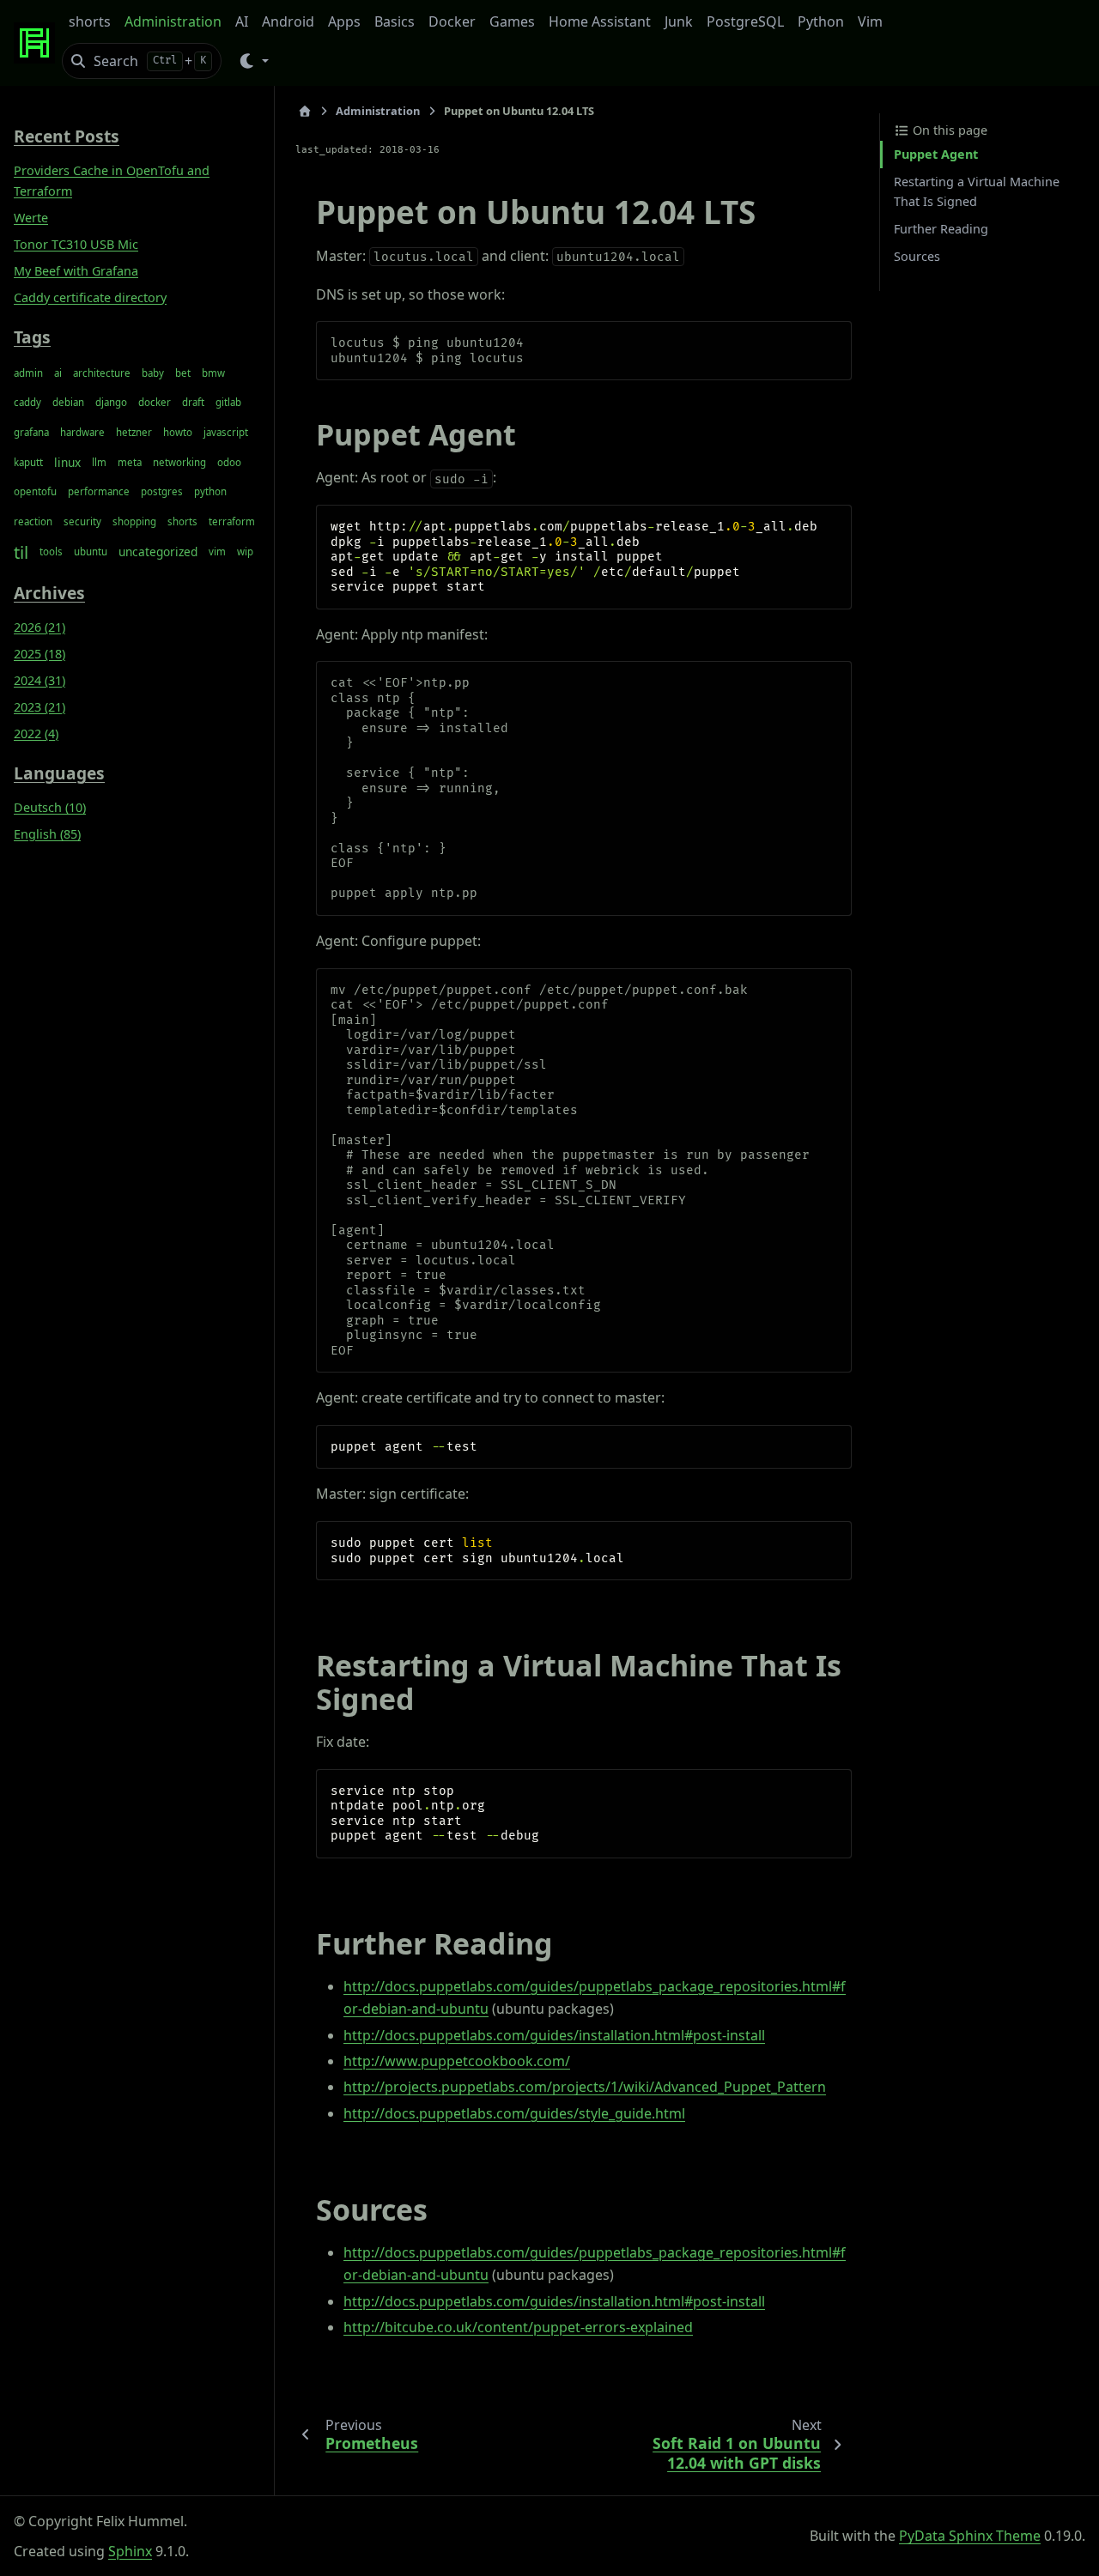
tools (51, 552)
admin (28, 373)
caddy (27, 402)
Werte (31, 218)
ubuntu (91, 552)
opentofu (35, 491)
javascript (226, 432)
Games (512, 21)
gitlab (228, 402)
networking (179, 462)
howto (178, 432)
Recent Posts (67, 136)
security (82, 521)
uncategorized (158, 552)
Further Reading (941, 229)
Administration (173, 21)
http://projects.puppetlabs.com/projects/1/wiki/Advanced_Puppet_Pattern (585, 2087)
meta (130, 462)
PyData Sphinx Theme (970, 2536)
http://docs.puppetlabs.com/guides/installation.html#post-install (554, 2035)
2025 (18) (39, 654)
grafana (31, 432)
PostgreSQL (745, 21)
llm (99, 462)
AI (242, 21)
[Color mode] (253, 61)
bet (183, 373)
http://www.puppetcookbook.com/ (457, 2061)
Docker (452, 21)
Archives (49, 593)
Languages (59, 774)
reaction (33, 521)
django (111, 402)
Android (288, 21)
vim (217, 552)
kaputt (28, 462)
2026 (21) (39, 627)
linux (67, 462)
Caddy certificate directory (90, 297)
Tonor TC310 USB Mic (76, 244)
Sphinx (130, 2551)
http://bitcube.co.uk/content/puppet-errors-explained (518, 2327)
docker (155, 402)
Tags (32, 338)
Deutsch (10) (50, 807)
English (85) (47, 834)
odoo (229, 462)
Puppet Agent (936, 154)
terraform (232, 521)
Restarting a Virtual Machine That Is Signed (977, 192)
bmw (213, 373)
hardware (82, 432)
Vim (870, 21)
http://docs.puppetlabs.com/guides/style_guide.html (514, 2113)
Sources (917, 256)
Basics (395, 21)
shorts (90, 21)
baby (153, 373)
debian (68, 402)
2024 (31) (39, 680)
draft (193, 402)
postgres (162, 491)
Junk (679, 21)
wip (245, 552)
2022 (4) (36, 733)
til (21, 552)
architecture (102, 373)
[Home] (305, 111)
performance (99, 491)
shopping (134, 521)
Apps (344, 21)
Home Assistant (600, 21)
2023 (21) (39, 707)
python (210, 491)
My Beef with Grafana (76, 271)
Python (821, 21)
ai (58, 373)
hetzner (134, 432)
